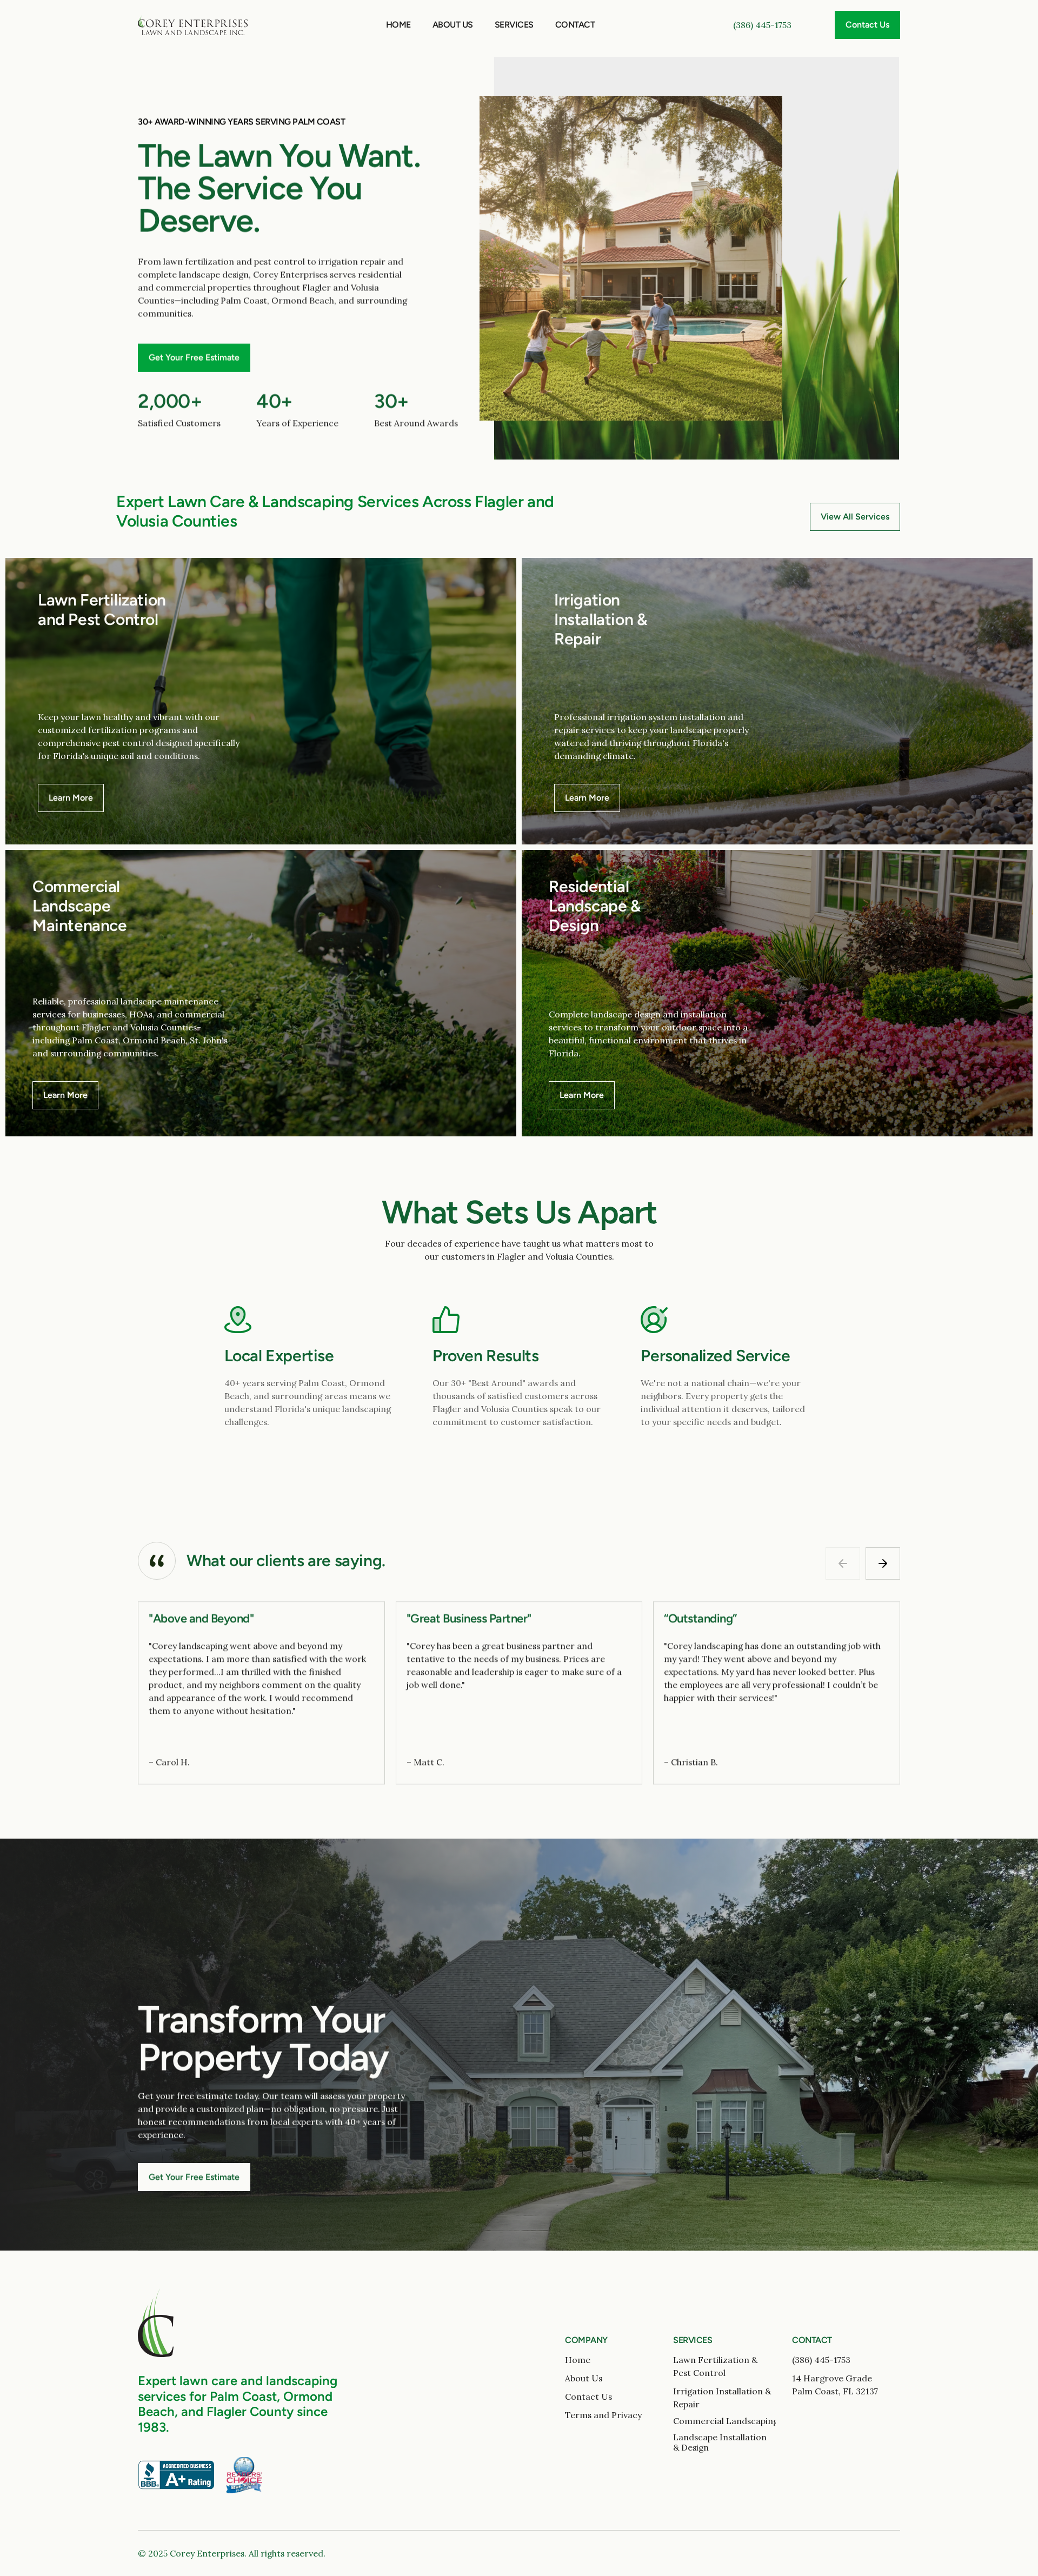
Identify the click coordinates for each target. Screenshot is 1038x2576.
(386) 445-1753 (762, 25)
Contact (575, 25)
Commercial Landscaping (726, 2421)
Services (514, 25)
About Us (453, 25)
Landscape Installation (720, 2437)
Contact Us (588, 2397)
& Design (691, 2447)
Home (398, 25)
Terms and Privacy (603, 2415)
